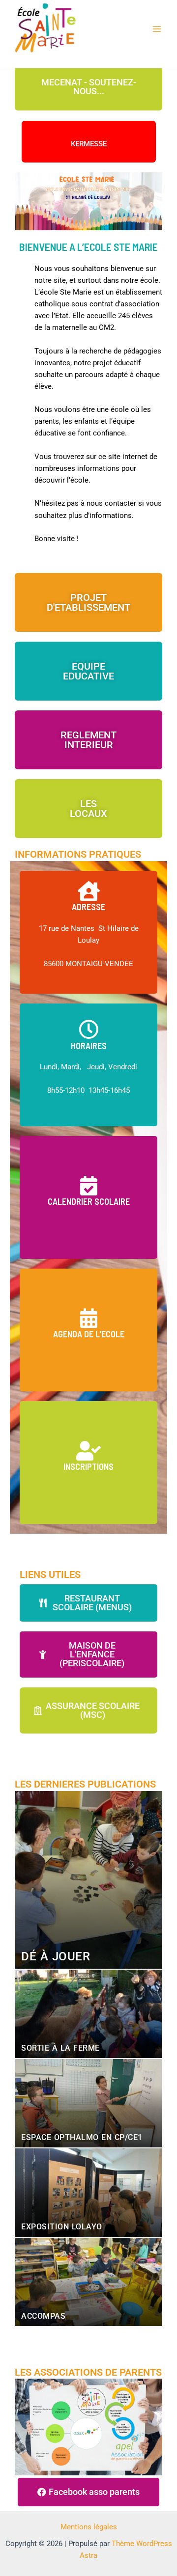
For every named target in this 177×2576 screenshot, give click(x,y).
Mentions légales (89, 2527)
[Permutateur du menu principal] (157, 29)
